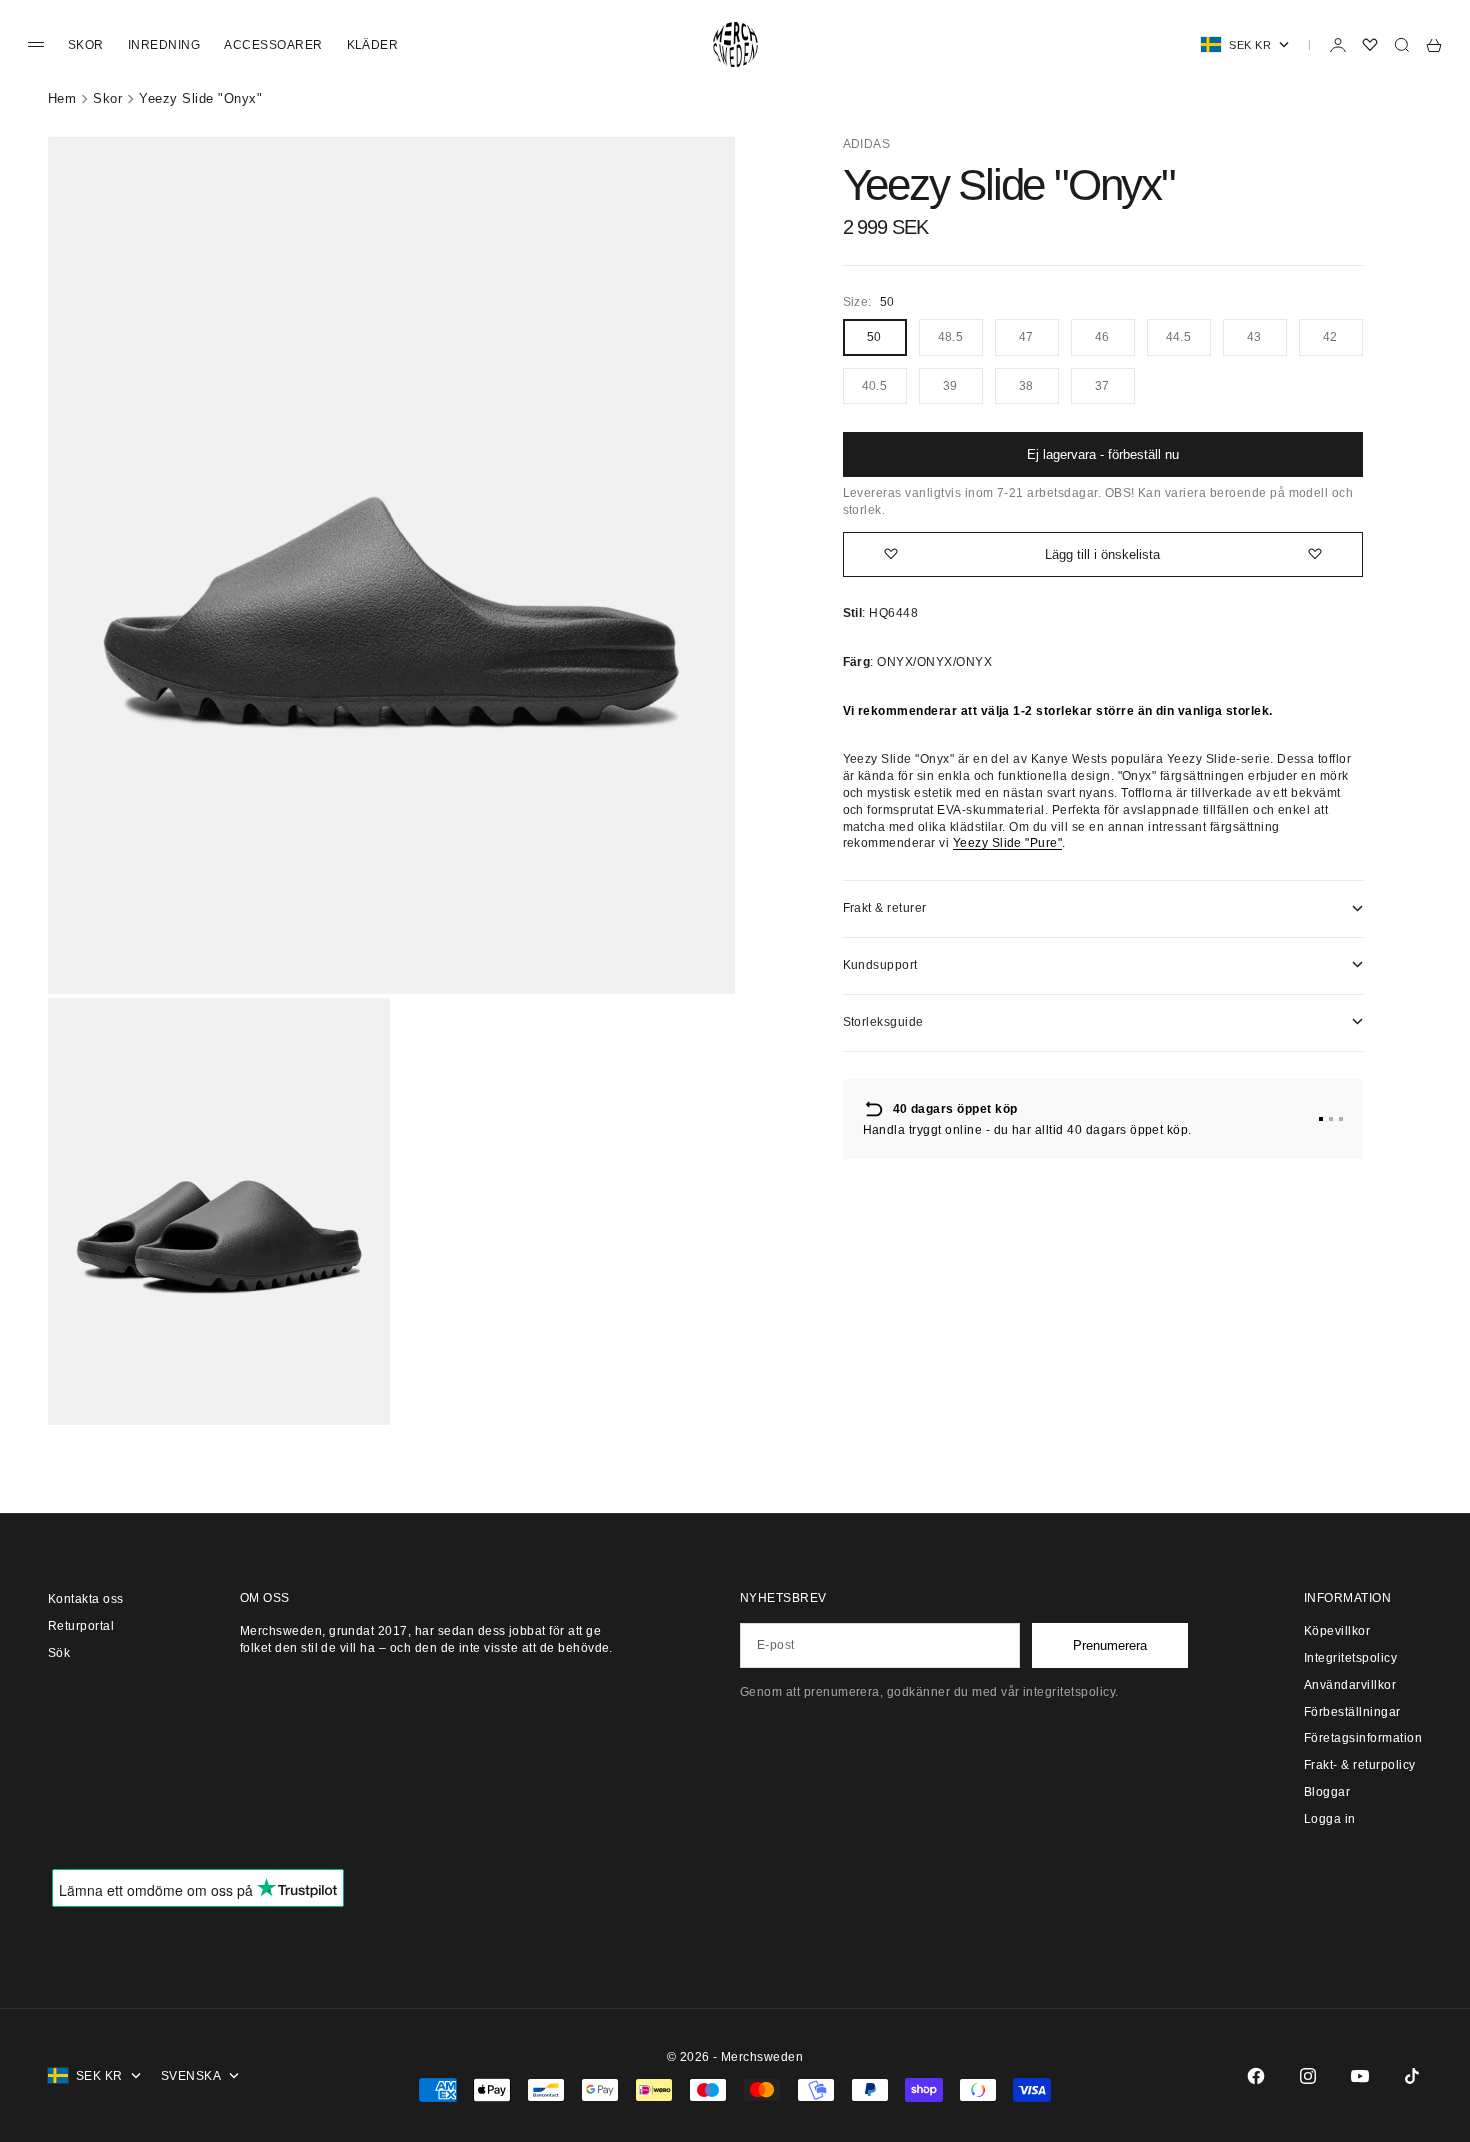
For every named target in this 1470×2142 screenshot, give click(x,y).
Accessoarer (273, 45)
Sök (59, 1653)
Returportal (81, 1626)
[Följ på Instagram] (1308, 2076)
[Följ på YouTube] (1360, 2076)
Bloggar (1327, 1792)
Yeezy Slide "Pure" (1008, 843)
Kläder (373, 45)
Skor (86, 45)
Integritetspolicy (1350, 1658)
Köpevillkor (1337, 1631)
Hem (62, 98)
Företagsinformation (1363, 1738)
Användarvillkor (1350, 1685)
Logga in (1330, 1819)
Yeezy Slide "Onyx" (200, 98)
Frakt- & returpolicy (1360, 1765)
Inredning (164, 45)
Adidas (867, 144)
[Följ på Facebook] (1256, 2076)
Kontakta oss (86, 1599)
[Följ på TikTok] (1412, 2076)
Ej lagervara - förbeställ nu (1103, 454)
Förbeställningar (1352, 1712)
